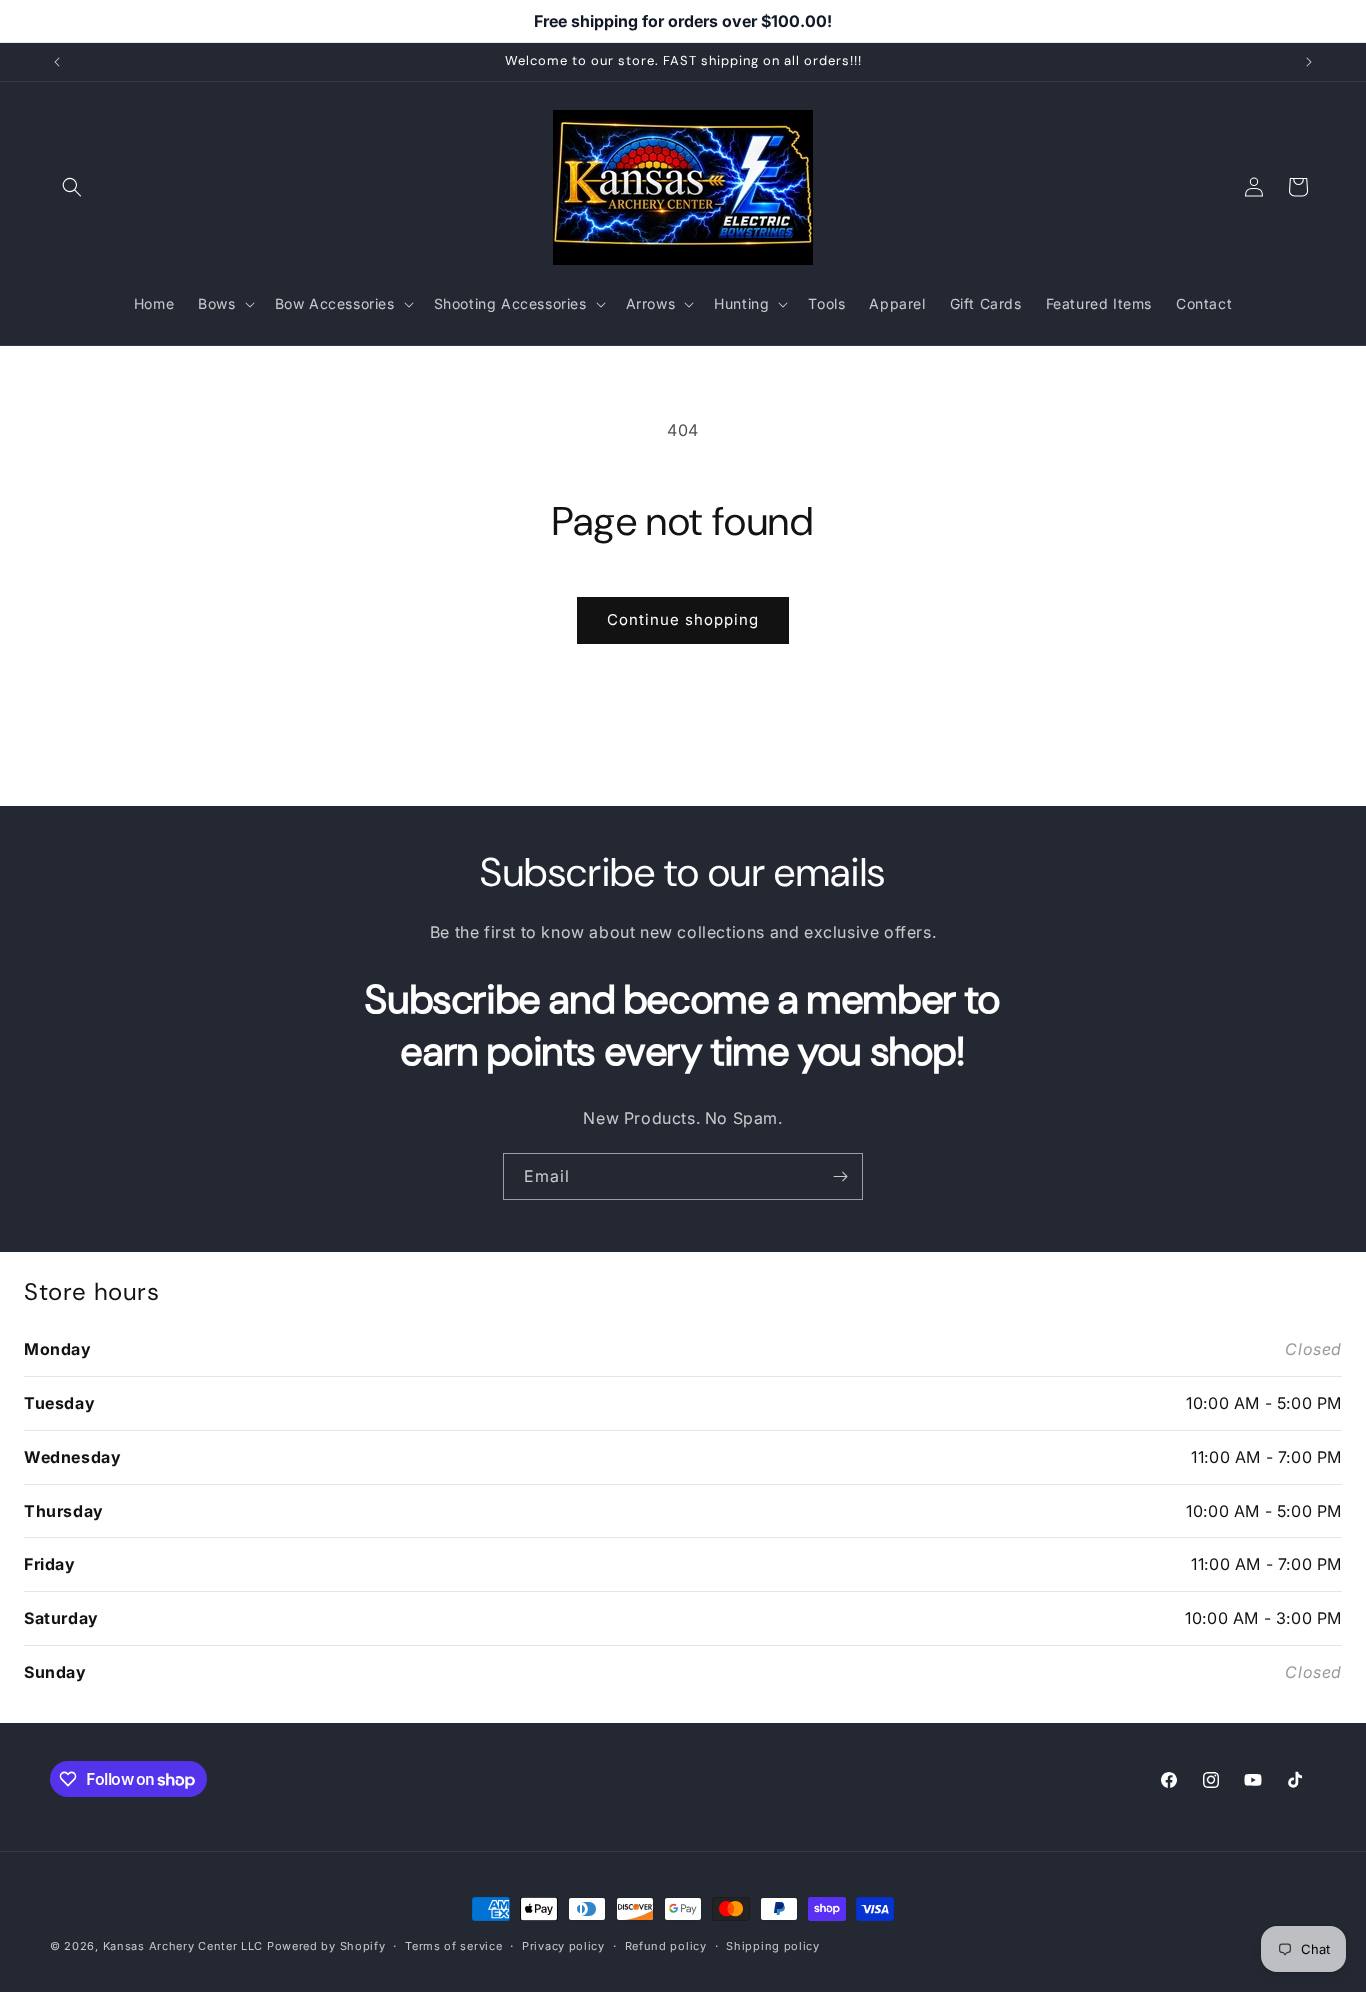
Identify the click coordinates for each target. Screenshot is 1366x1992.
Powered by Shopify (326, 1946)
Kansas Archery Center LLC (183, 1946)
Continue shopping (683, 619)
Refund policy (666, 1946)
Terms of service (453, 1946)
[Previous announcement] (57, 62)
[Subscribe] (840, 1176)
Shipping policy (773, 1946)
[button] (72, 187)
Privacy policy (563, 1946)
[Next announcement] (1309, 62)
